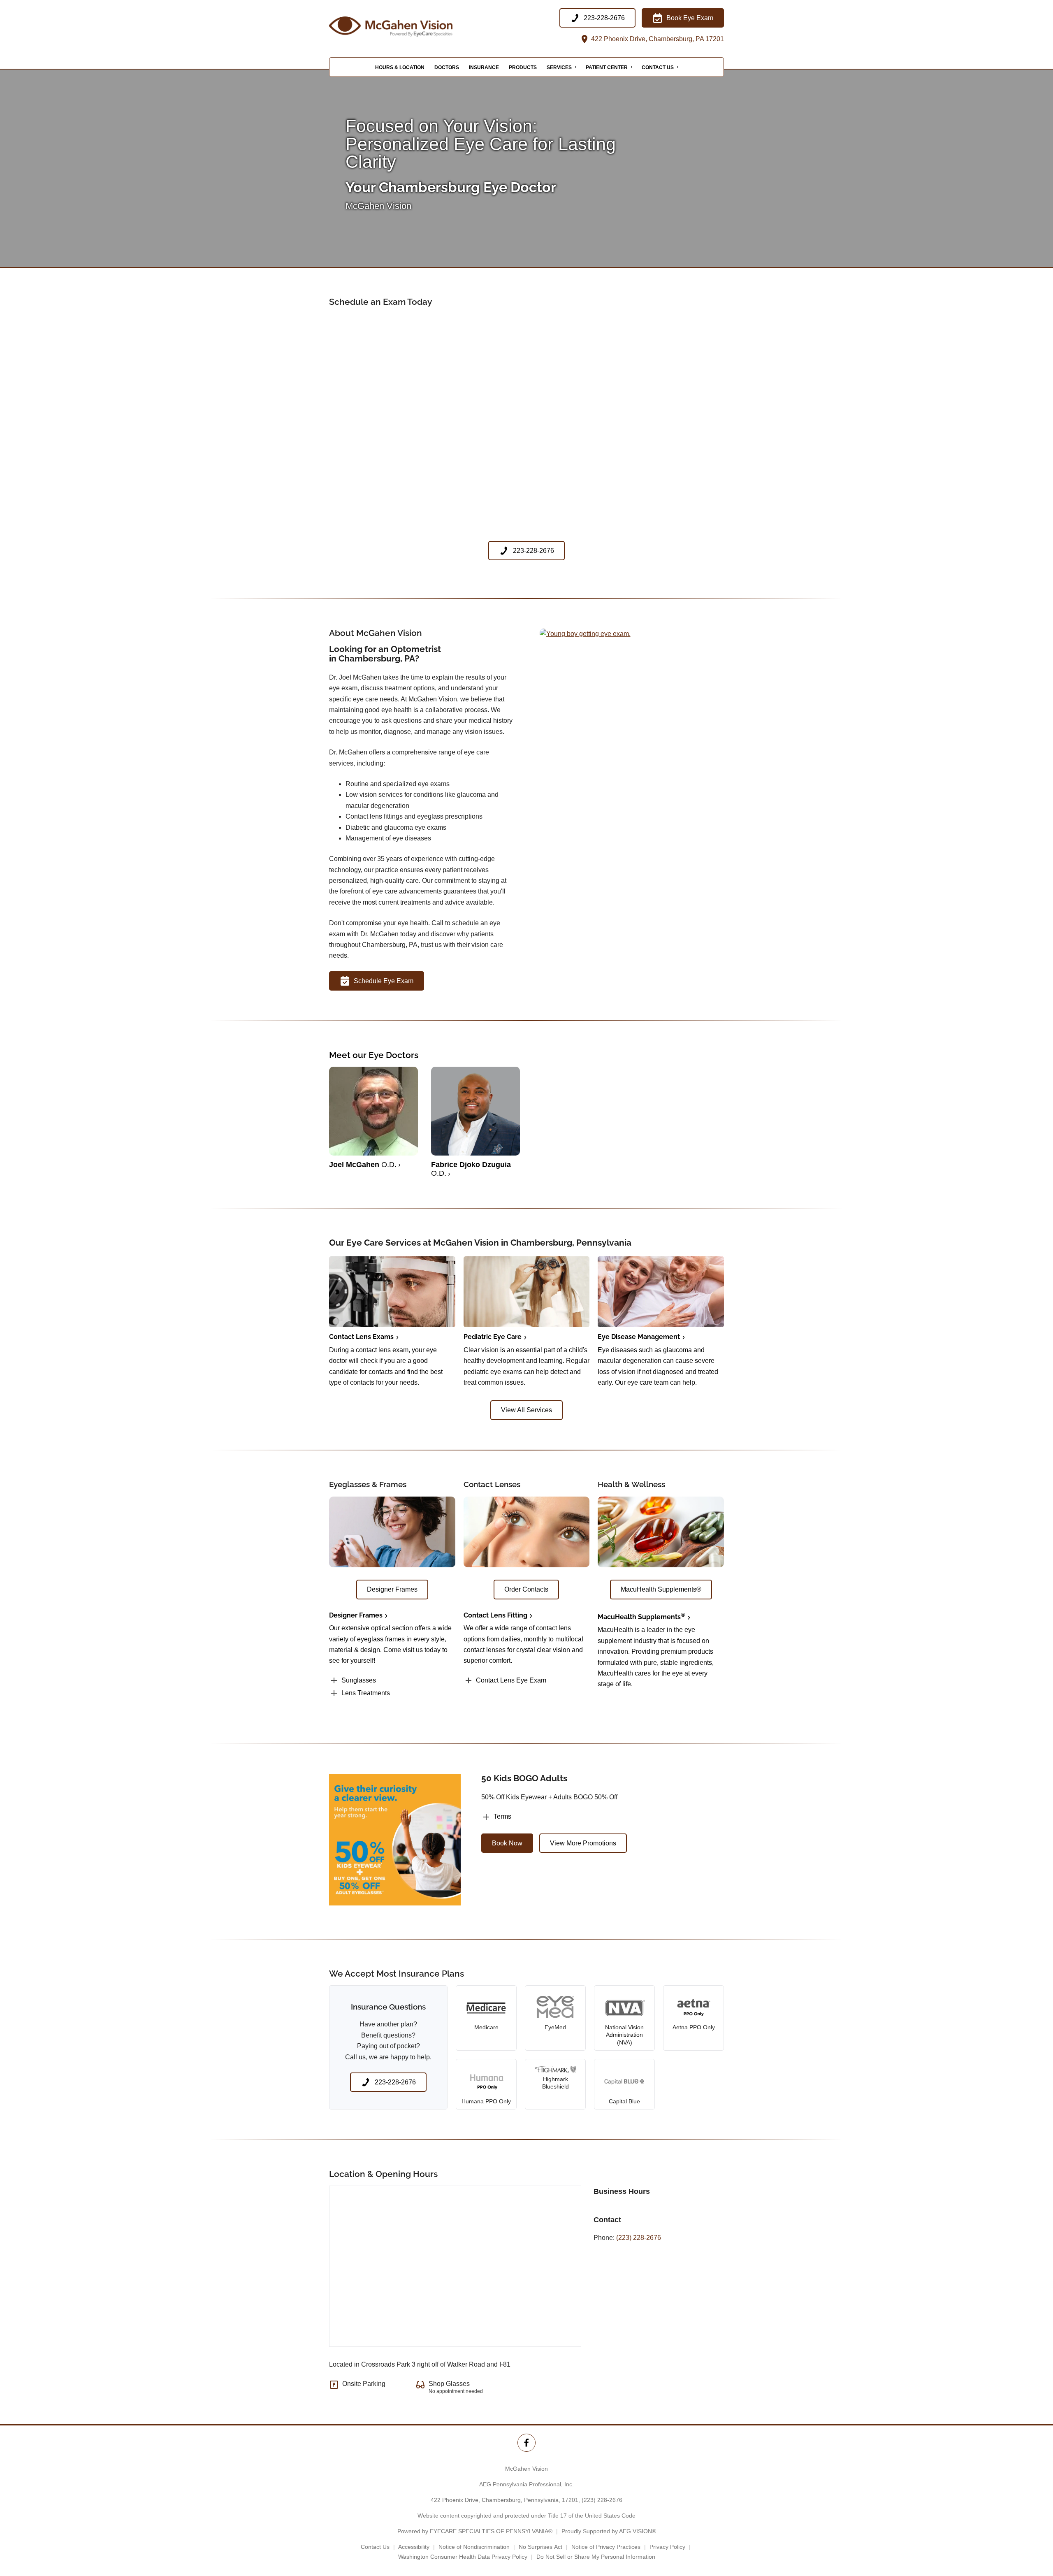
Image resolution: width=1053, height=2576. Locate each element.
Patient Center (607, 67)
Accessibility (414, 2547)
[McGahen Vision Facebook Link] (526, 2443)
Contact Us (658, 67)
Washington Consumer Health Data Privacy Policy (463, 2557)
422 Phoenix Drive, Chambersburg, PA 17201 (657, 39)
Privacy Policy (667, 2547)
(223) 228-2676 (639, 2238)
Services (559, 67)
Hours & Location (400, 67)
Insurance (484, 67)
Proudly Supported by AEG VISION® (609, 2531)
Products (523, 67)
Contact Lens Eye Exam (511, 1680)
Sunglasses (359, 1680)
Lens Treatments (366, 1693)
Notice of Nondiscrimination (474, 2547)
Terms (502, 1816)
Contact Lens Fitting (495, 1615)
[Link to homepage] (411, 27)
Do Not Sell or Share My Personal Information (596, 2557)
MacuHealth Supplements (641, 1617)
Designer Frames (356, 1615)
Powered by (475, 2531)
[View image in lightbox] (585, 634)
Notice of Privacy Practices (606, 2547)
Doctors (447, 67)
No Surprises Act (540, 2547)
